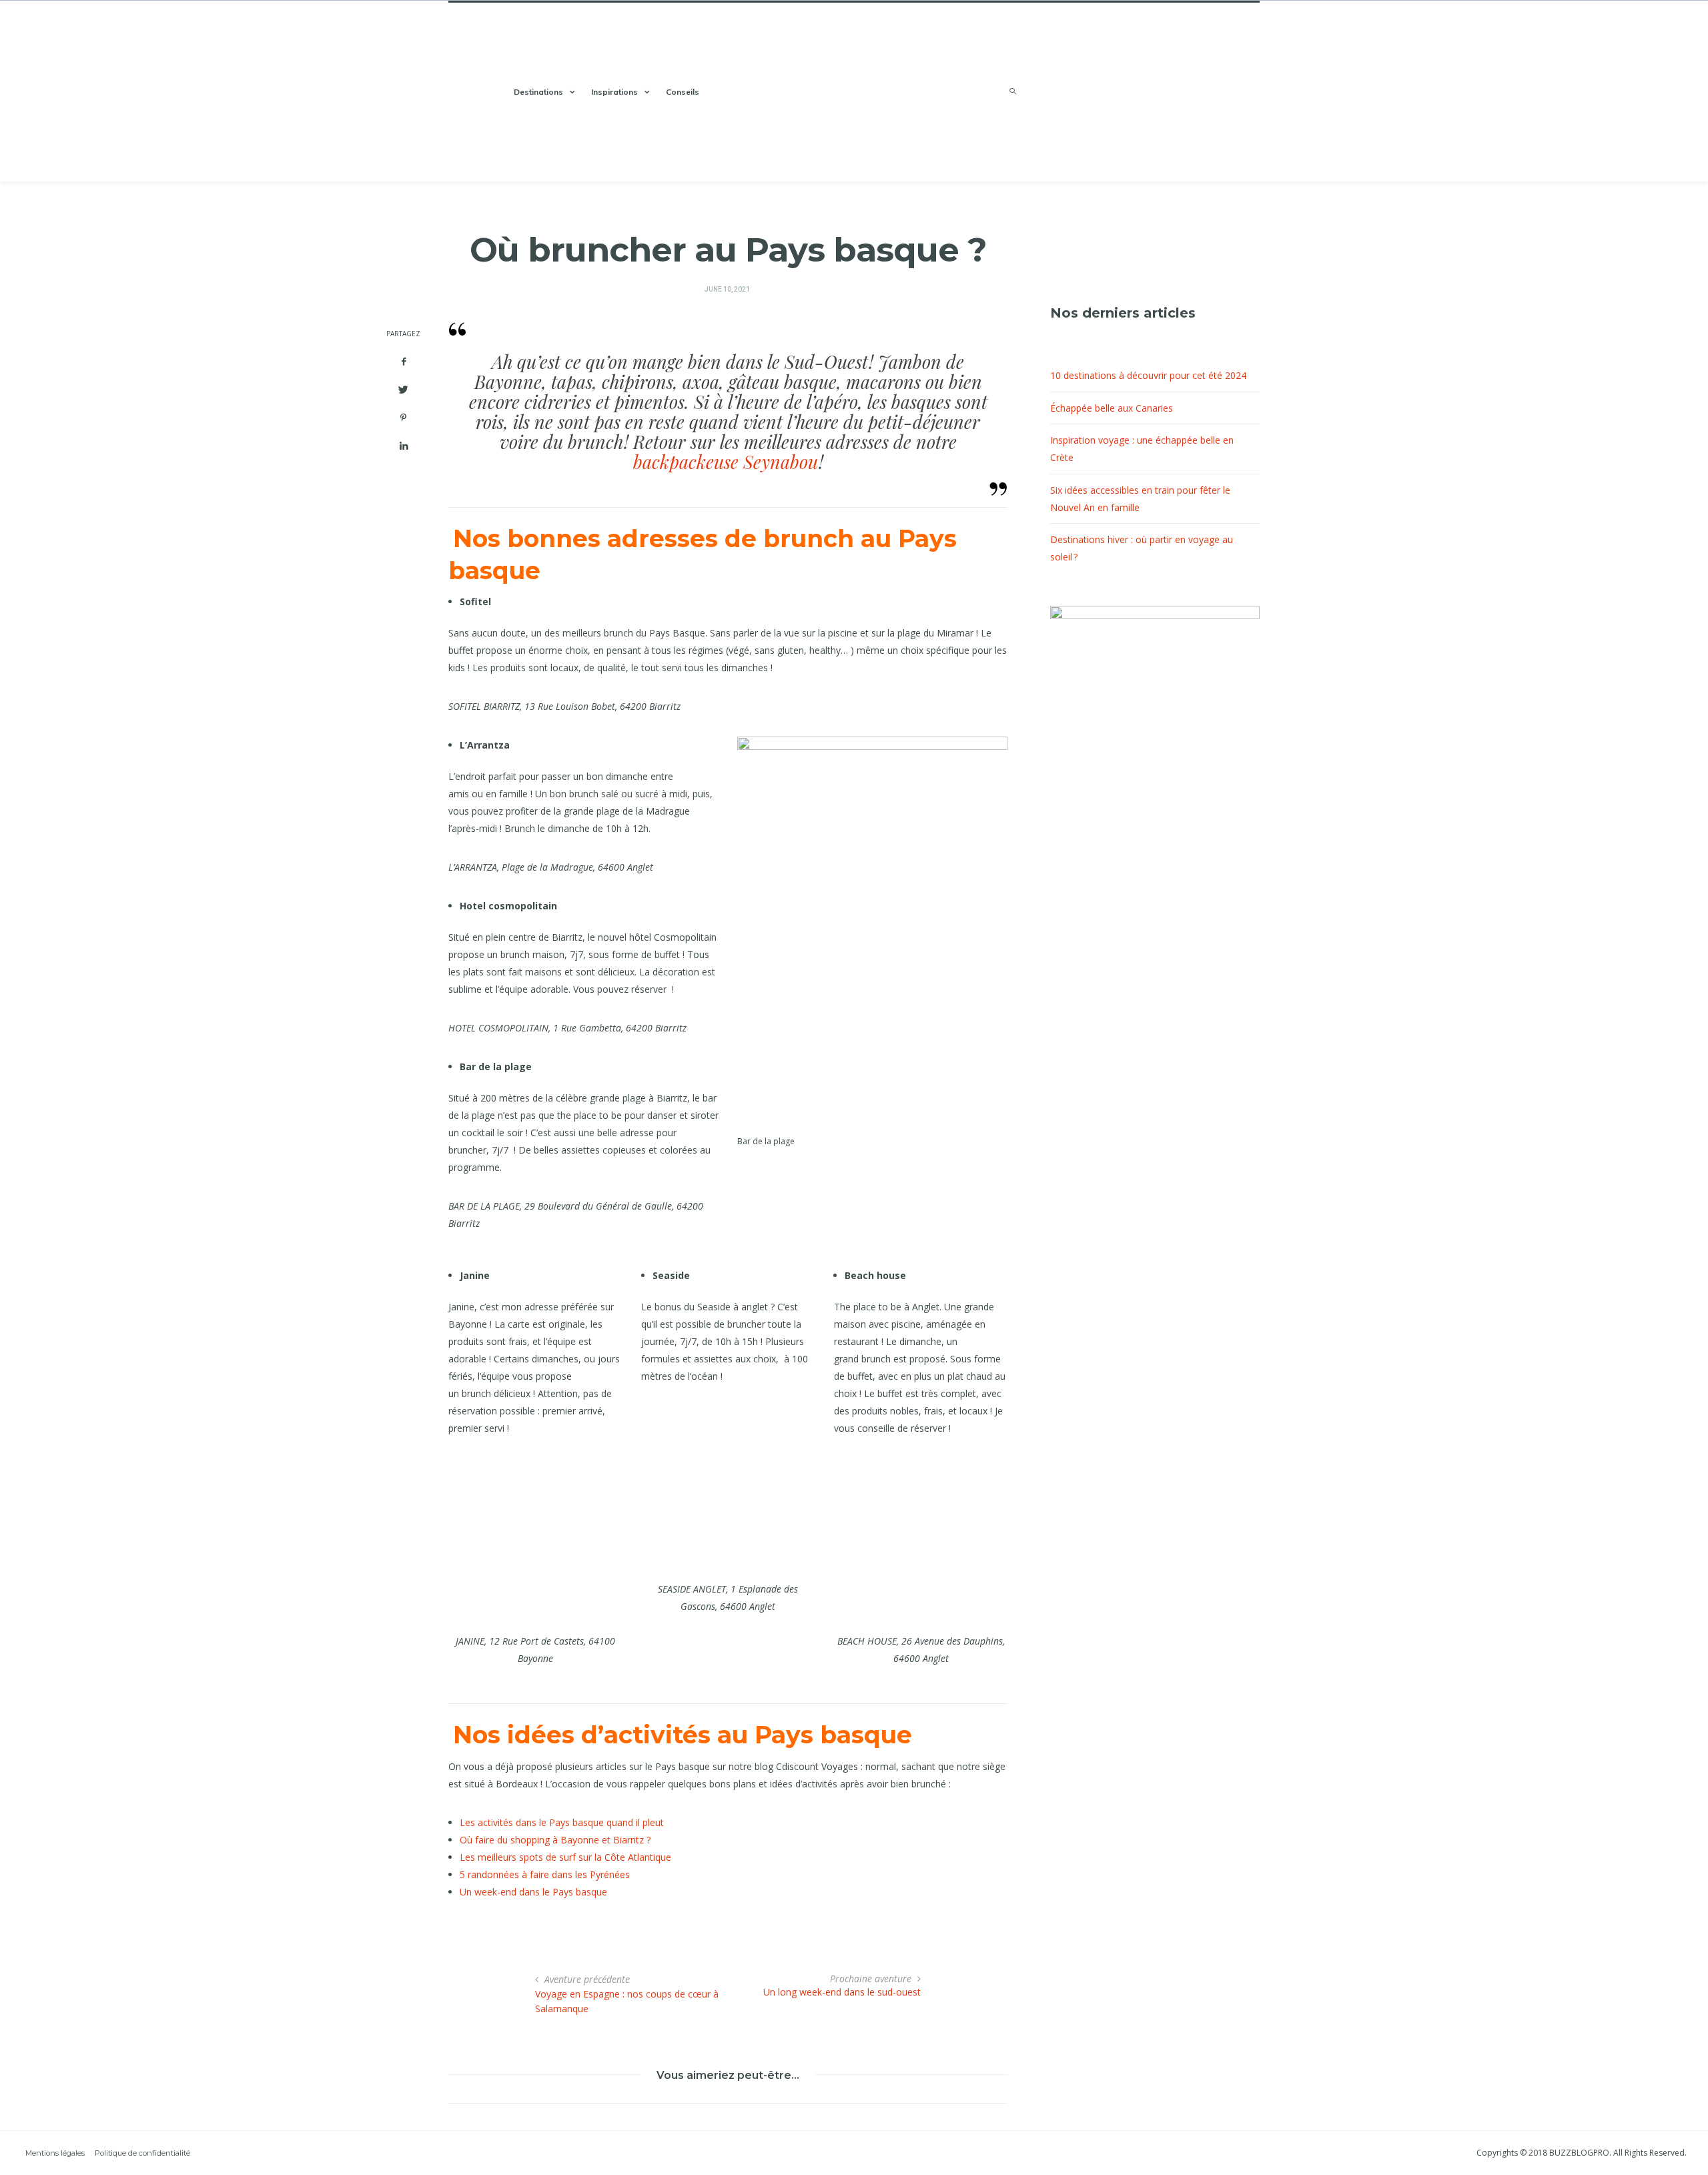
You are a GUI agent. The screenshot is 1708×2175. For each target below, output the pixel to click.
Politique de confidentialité (142, 2153)
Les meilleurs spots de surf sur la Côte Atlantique (565, 1857)
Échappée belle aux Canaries (1112, 408)
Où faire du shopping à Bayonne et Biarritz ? (555, 1840)
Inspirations (614, 92)
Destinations (538, 92)
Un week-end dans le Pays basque (533, 1892)
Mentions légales (55, 2153)
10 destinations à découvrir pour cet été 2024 (1148, 375)
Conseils (683, 92)
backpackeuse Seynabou (726, 462)
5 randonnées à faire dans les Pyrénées (545, 1874)
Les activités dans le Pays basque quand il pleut (562, 1822)
